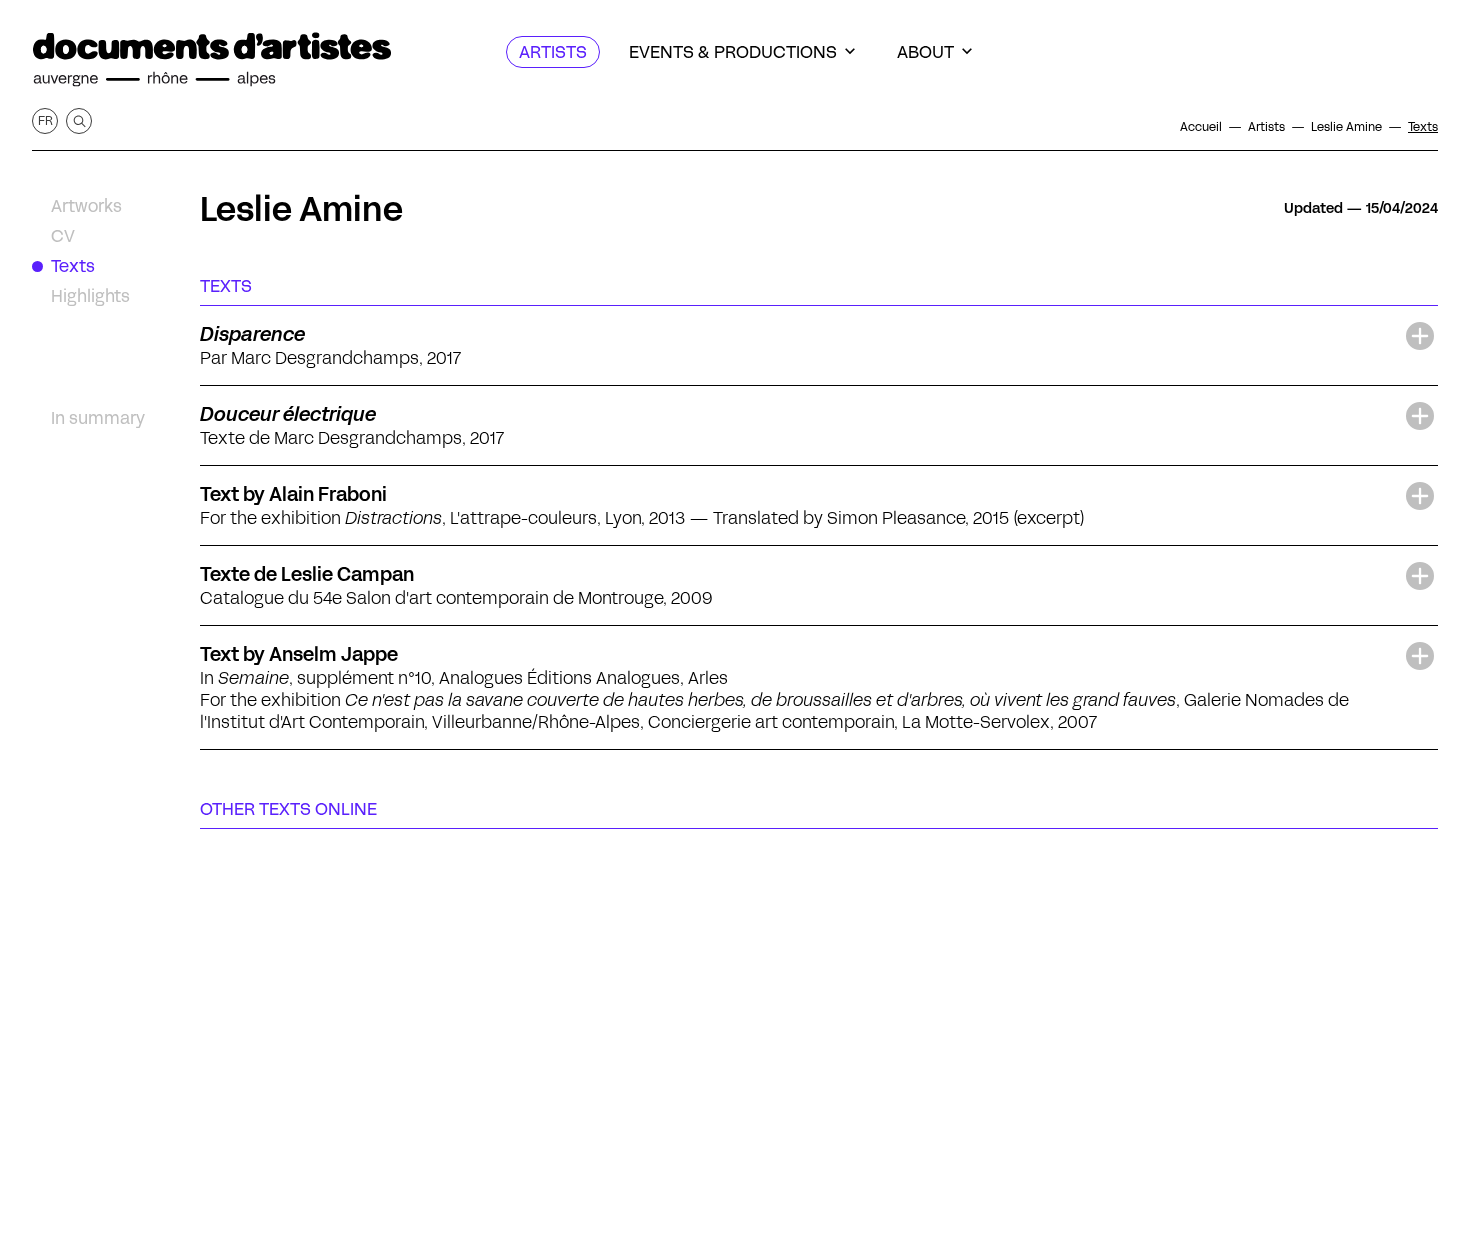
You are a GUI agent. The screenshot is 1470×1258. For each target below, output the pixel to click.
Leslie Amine (301, 209)
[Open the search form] (79, 121)
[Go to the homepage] (212, 60)
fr (45, 120)
